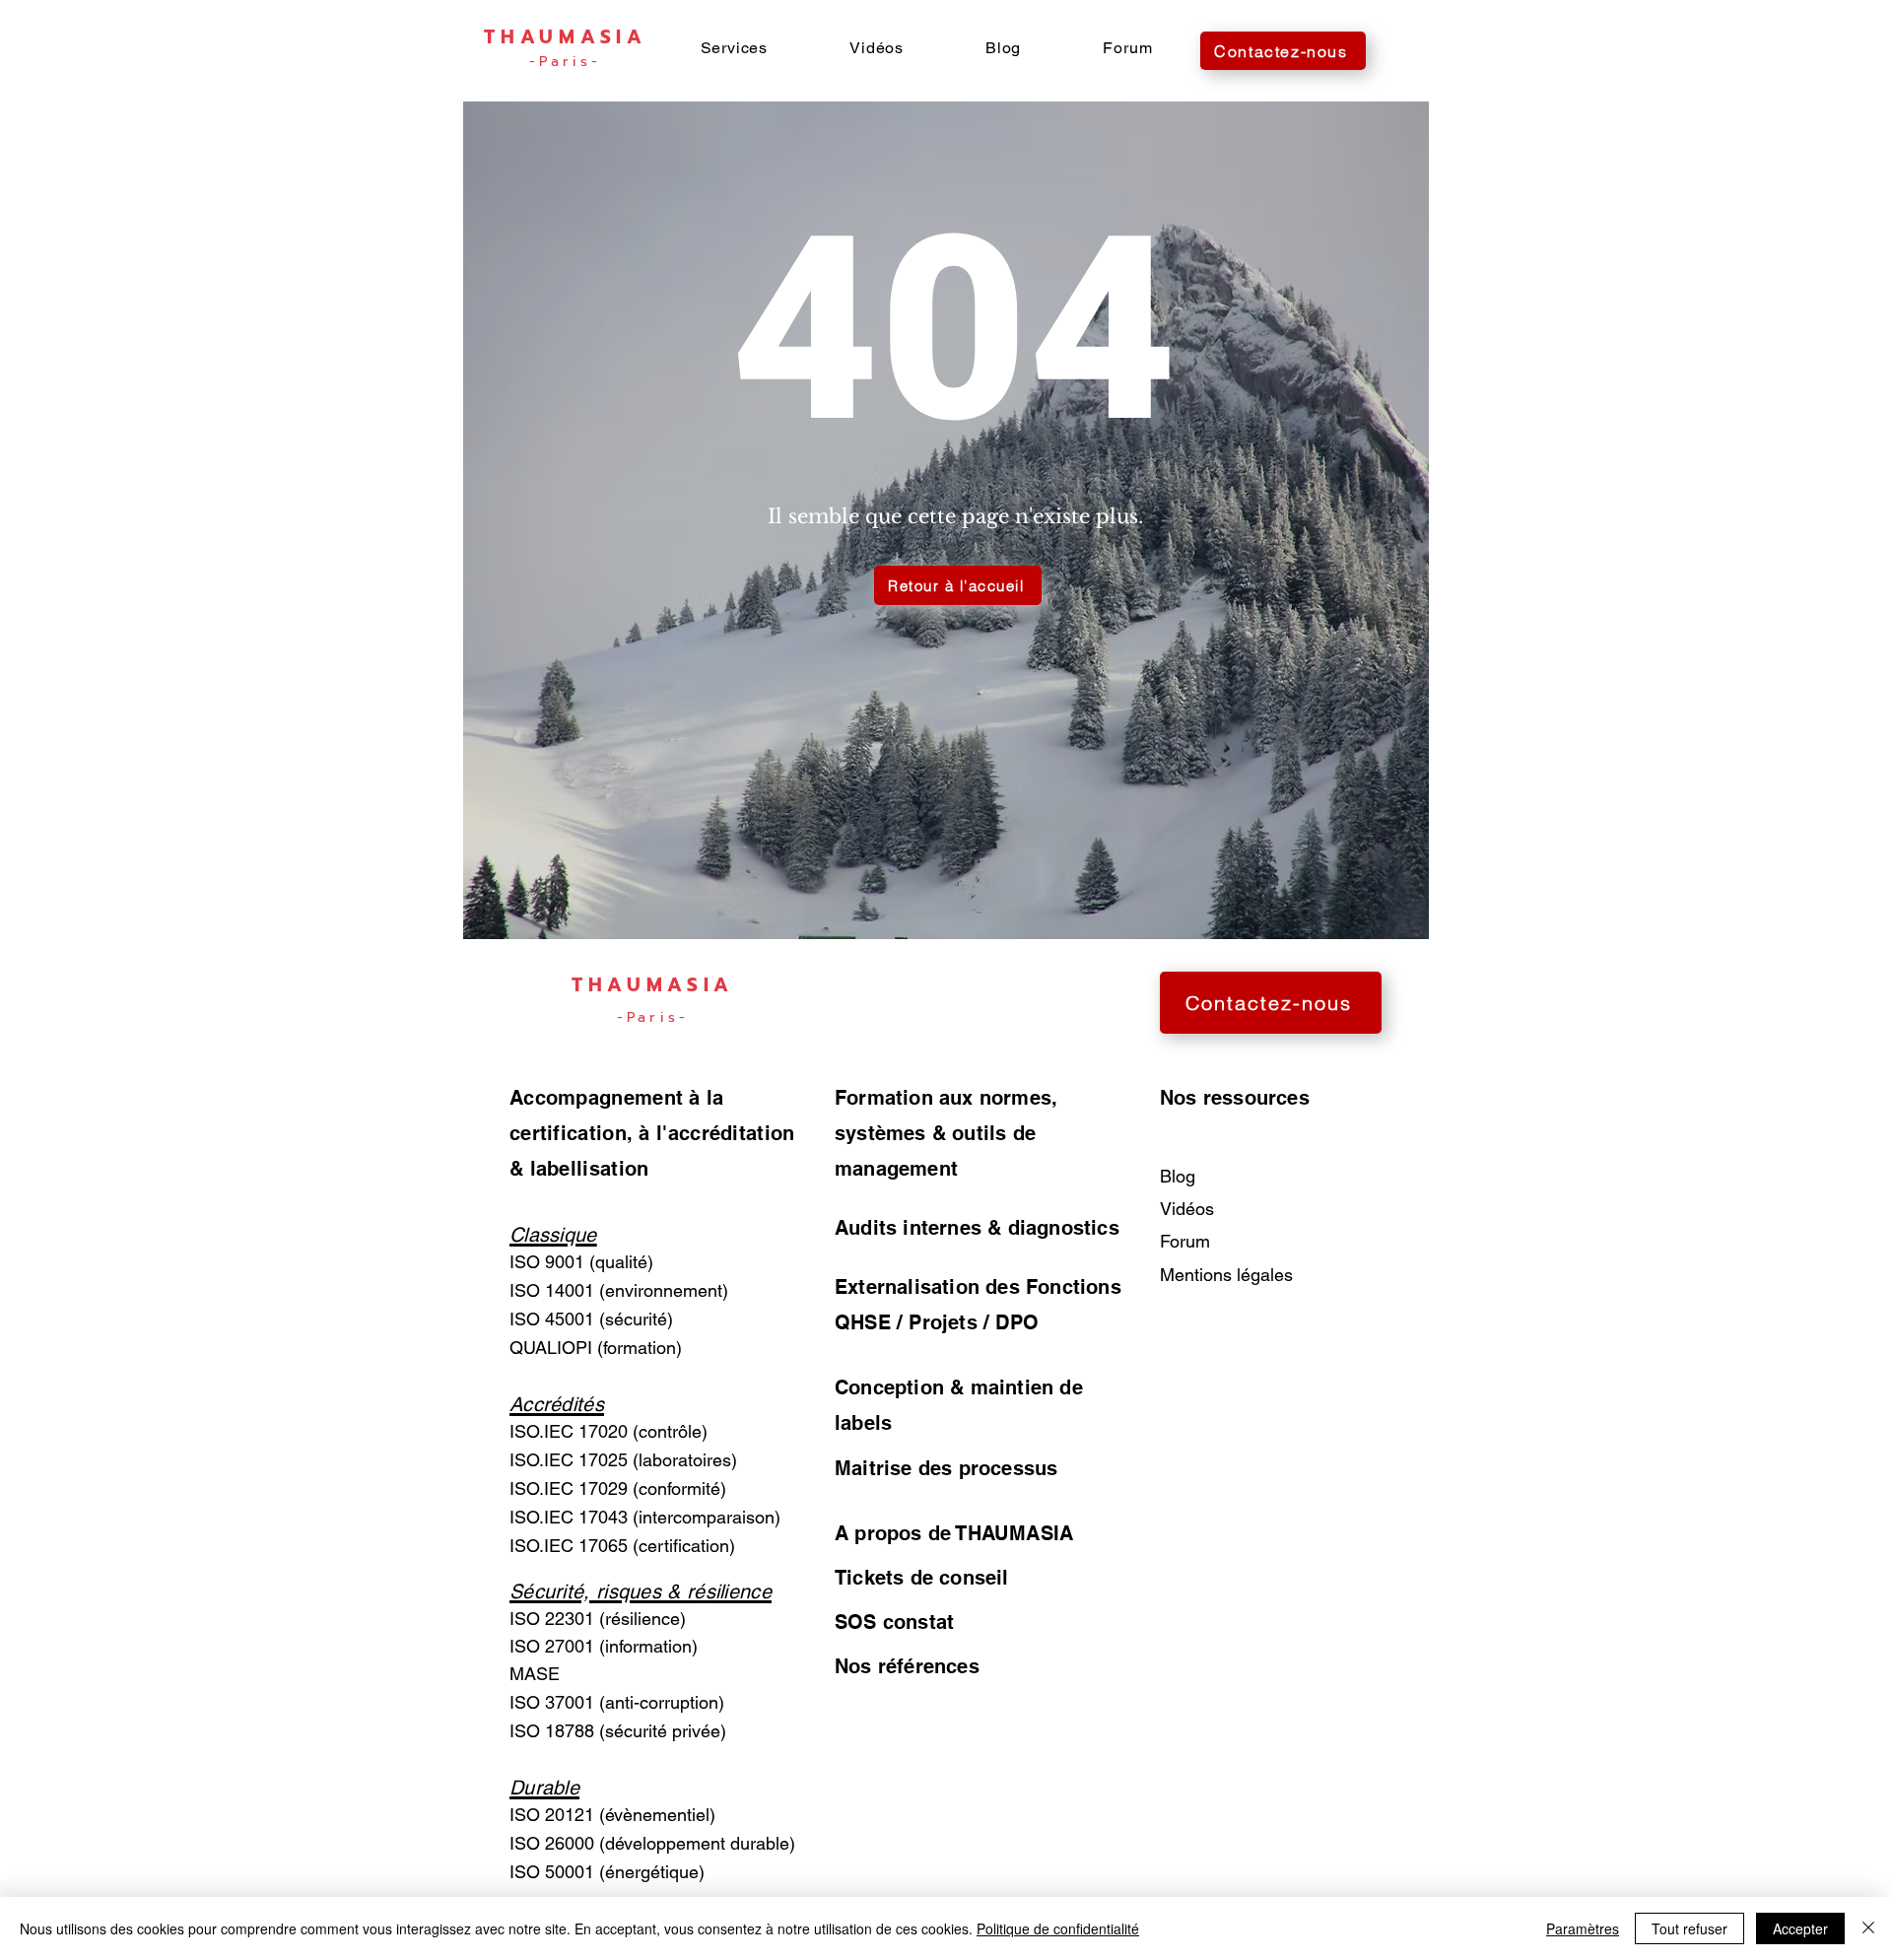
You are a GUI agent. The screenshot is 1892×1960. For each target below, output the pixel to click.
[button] (734, 48)
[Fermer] (1868, 1928)
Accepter (1800, 1928)
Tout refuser (1689, 1928)
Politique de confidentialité (1058, 1928)
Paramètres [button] (1583, 1928)
